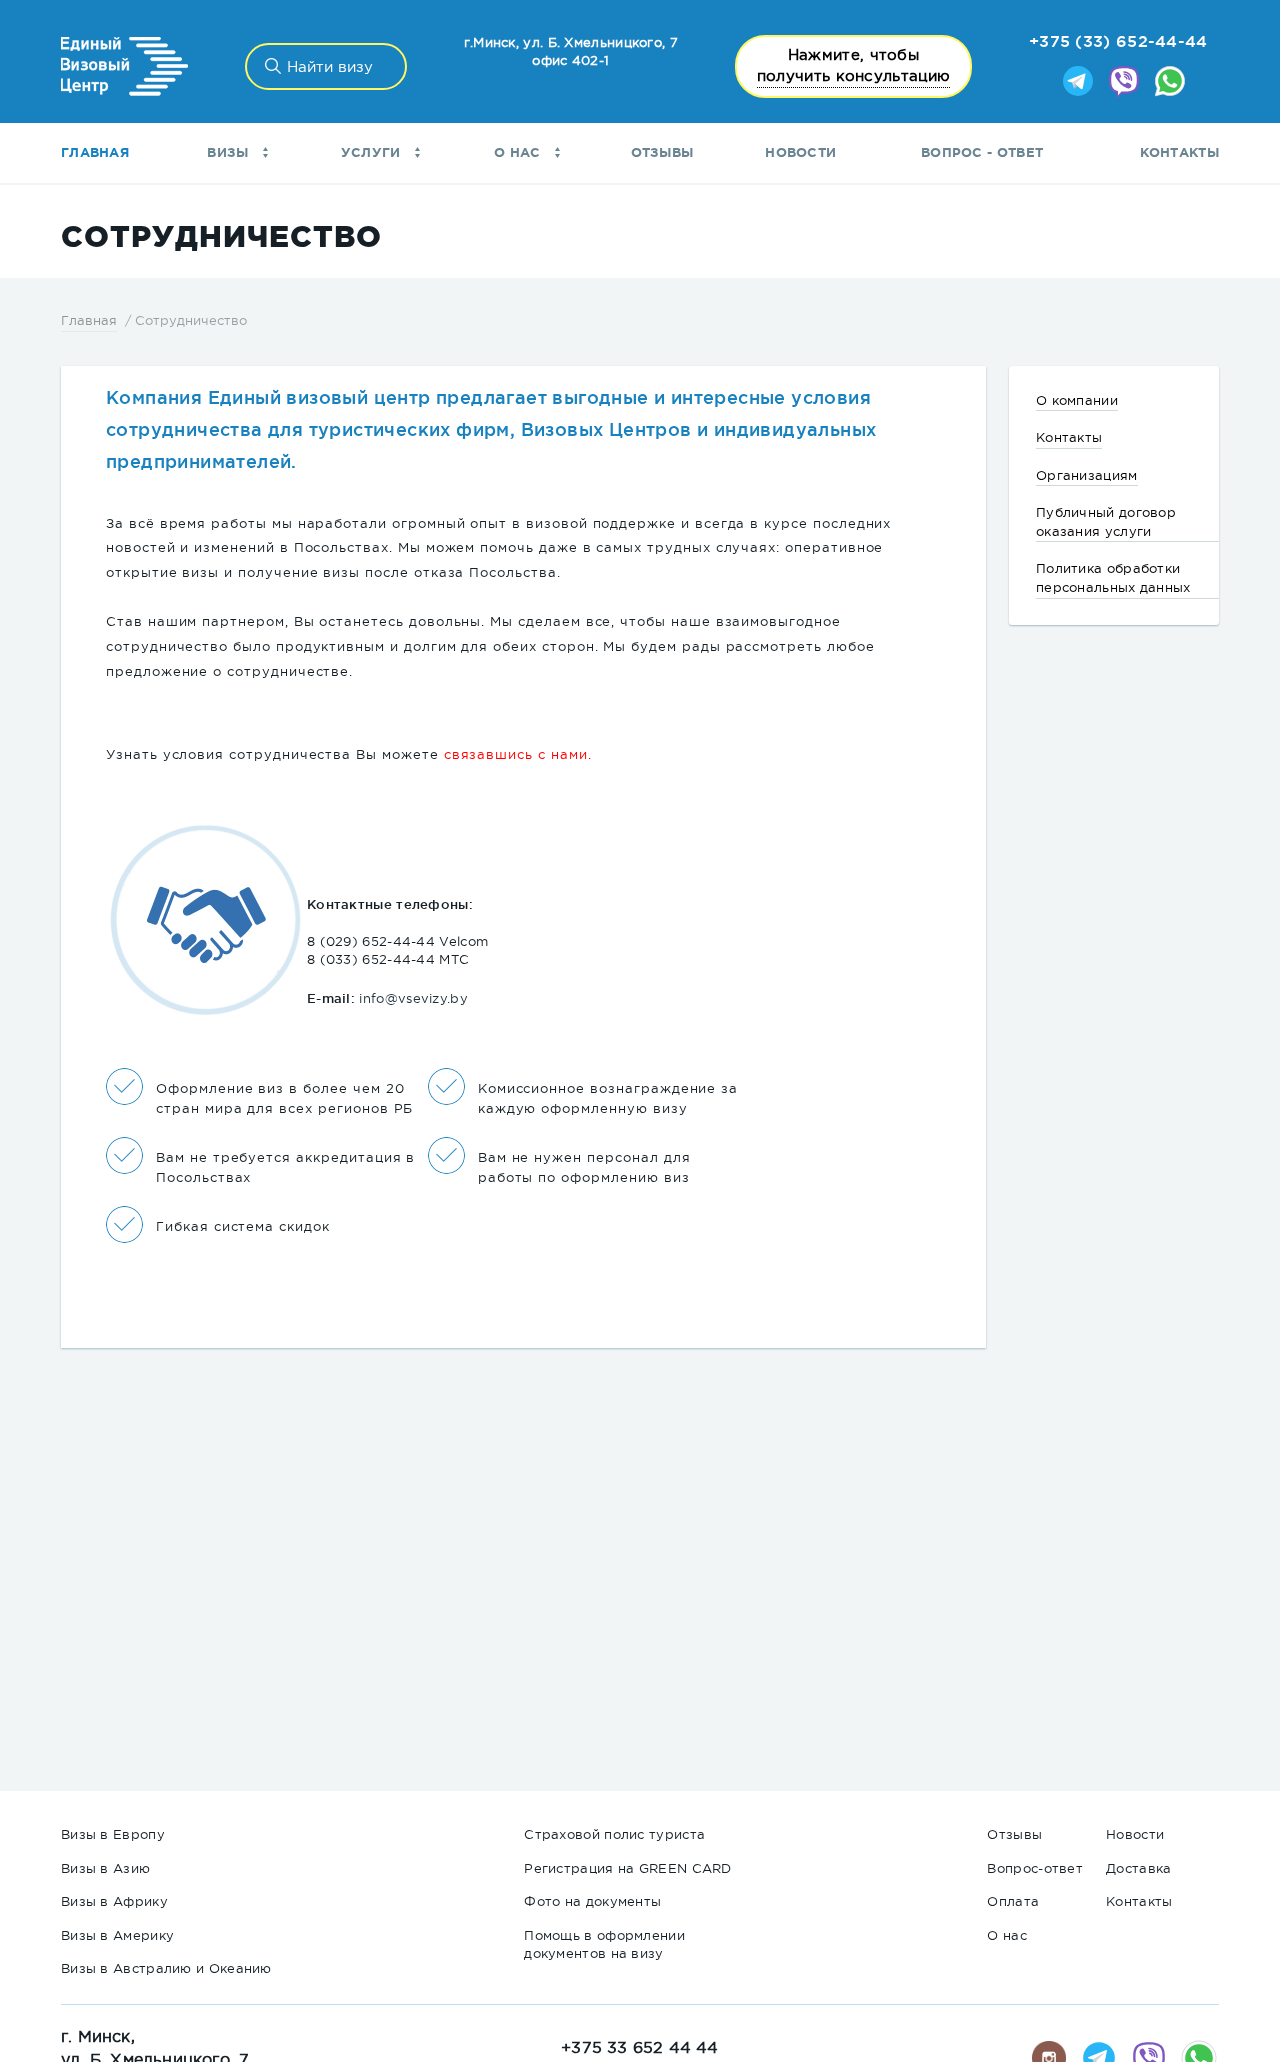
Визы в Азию (105, 1868)
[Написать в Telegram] (1078, 83)
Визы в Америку (117, 1935)
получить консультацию (853, 65)
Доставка (1138, 1868)
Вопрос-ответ (1035, 1868)
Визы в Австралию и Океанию (166, 1968)
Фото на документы (592, 1901)
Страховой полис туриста (614, 1834)
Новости (800, 152)
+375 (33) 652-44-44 (1118, 41)
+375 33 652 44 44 (639, 2047)
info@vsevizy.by (413, 998)
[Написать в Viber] (1124, 83)
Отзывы (662, 152)
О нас (519, 152)
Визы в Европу (113, 1834)
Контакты (1179, 152)
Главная (95, 152)
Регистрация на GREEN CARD (628, 1868)
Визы (230, 152)
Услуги (373, 152)
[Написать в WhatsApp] (1170, 83)
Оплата (1013, 1901)
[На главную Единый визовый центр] (124, 66)
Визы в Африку (114, 1901)
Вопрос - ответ (982, 152)
